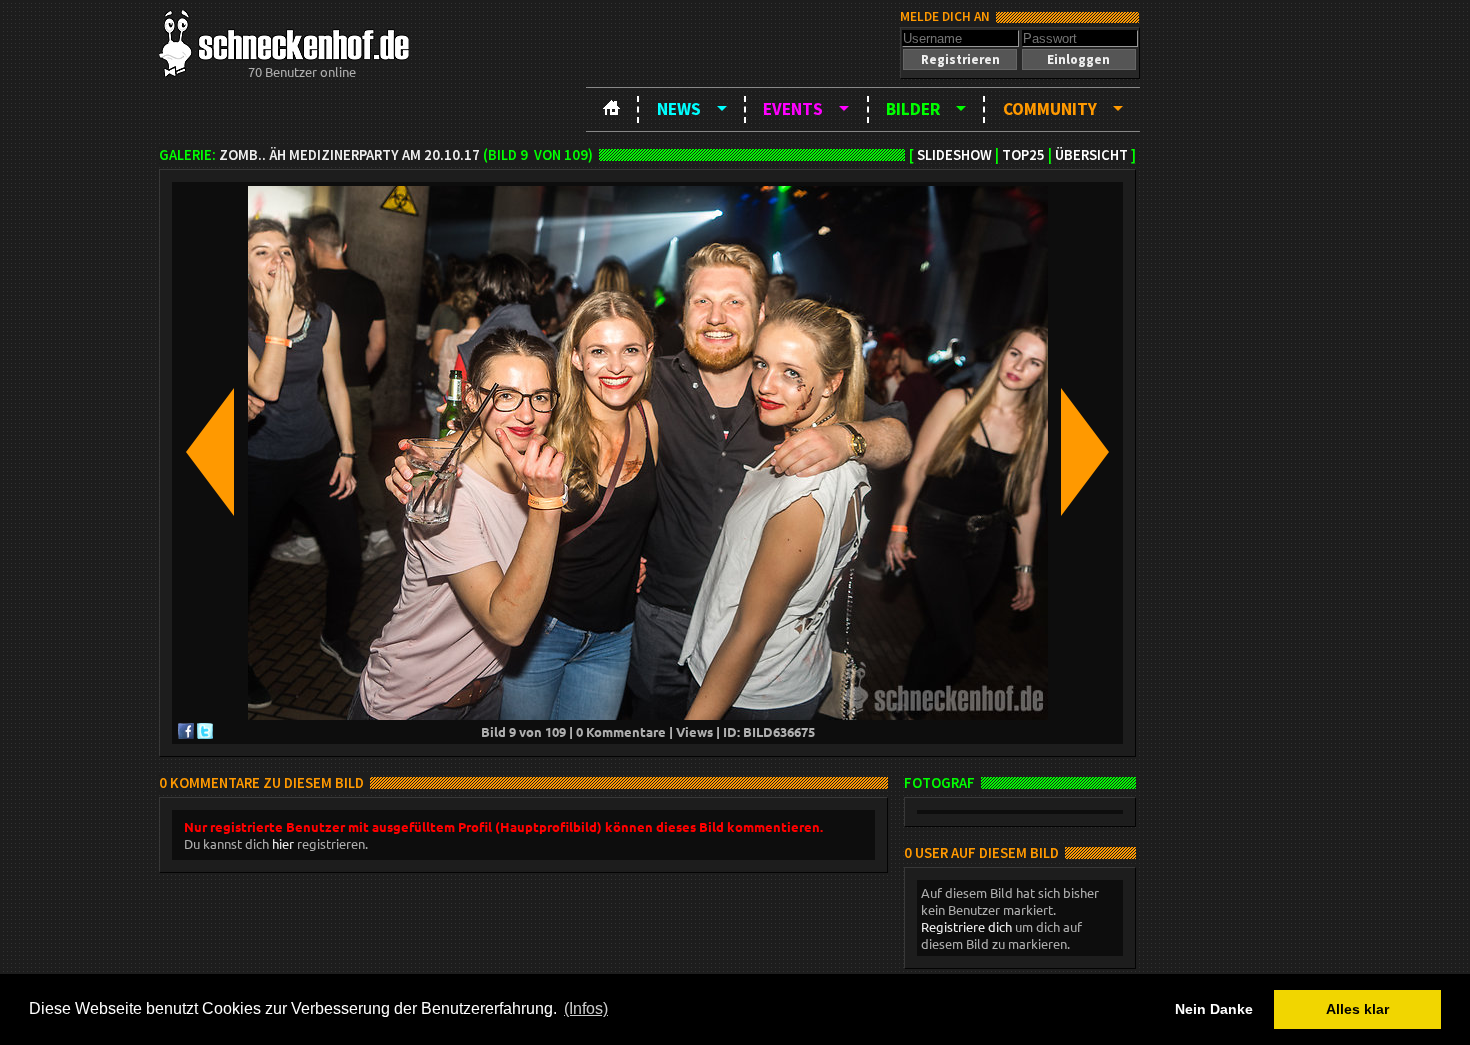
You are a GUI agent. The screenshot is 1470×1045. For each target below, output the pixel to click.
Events (793, 109)
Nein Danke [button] (1214, 1009)
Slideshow (954, 155)
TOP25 (1023, 155)
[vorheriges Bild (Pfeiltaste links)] (210, 453)
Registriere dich (966, 926)
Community (1050, 109)
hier (283, 843)
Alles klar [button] (1357, 1009)
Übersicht (1091, 155)
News (679, 109)
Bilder (913, 109)
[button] (960, 59)
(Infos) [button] (586, 1008)
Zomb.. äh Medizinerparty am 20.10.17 (349, 155)
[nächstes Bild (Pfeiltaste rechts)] (1085, 453)
